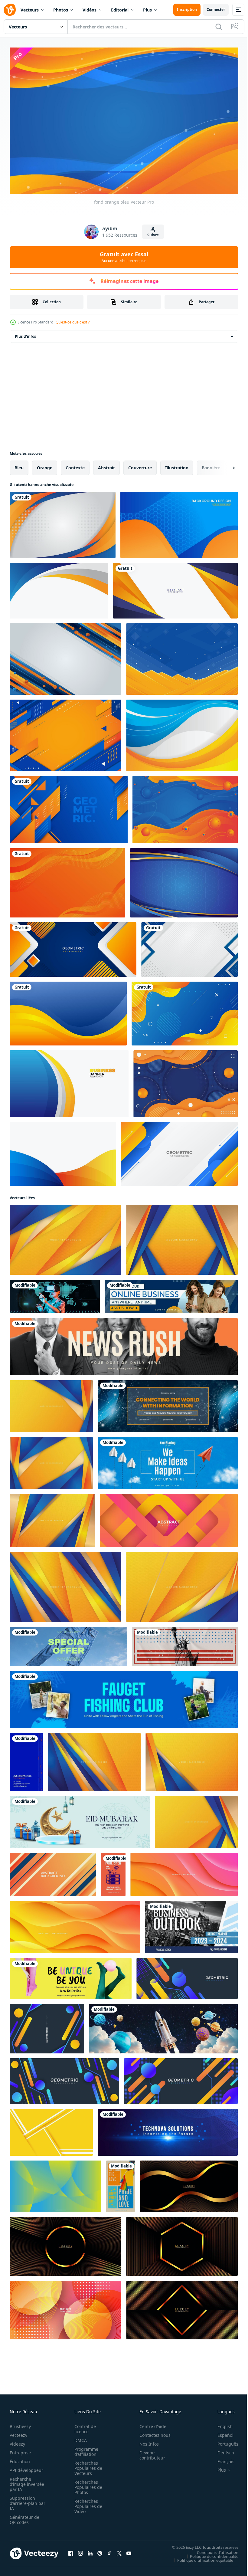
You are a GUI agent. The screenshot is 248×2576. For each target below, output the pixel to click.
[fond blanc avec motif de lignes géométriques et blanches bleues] (189, 947)
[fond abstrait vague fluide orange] (67, 880)
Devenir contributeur (149, 2453)
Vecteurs (30, 10)
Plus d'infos (25, 333)
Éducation (20, 2459)
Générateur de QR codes (24, 2517)
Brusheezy (20, 2424)
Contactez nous (152, 2432)
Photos (61, 10)
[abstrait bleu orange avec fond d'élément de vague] (186, 1081)
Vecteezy (18, 2432)
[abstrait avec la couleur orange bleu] (182, 732)
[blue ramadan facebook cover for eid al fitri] (80, 1819)
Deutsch (221, 2450)
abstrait (106, 465)
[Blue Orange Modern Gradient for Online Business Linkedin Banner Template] (171, 1293)
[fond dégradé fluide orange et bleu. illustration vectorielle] (185, 1011)
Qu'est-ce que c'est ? (73, 322)
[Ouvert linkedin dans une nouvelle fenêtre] (90, 2551)
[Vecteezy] (10, 10)
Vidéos (90, 10)
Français (221, 2459)
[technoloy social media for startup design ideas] (55, 1293)
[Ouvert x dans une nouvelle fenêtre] (119, 2551)
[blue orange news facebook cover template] (168, 1403)
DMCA (79, 2438)
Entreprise (20, 2450)
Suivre (153, 235)
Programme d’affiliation (85, 2449)
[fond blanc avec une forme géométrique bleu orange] (179, 1151)
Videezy (17, 2441)
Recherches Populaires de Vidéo (86, 2504)
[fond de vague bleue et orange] (68, 1011)
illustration (177, 465)
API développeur (26, 2468)
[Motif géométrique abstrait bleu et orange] (69, 807)
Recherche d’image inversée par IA (25, 2481)
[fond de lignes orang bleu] (65, 656)
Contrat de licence (83, 2426)
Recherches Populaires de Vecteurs (86, 2465)
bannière (211, 465)
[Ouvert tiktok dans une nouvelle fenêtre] (109, 2551)
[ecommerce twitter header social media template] (69, 1643)
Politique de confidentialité (210, 2553)
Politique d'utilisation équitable (201, 2557)
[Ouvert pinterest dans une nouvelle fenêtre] (100, 2551)
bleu (19, 465)
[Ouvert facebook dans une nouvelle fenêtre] (71, 2551)
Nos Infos (146, 2441)
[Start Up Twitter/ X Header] (168, 2129)
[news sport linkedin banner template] (124, 1344)
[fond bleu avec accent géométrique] (184, 880)
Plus (147, 10)
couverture (140, 465)
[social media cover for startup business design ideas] (168, 1460)
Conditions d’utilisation (213, 2549)
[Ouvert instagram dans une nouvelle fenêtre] (80, 2551)
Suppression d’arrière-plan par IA (23, 2501)
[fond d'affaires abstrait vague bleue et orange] (59, 588)
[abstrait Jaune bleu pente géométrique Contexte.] (55, 2183)
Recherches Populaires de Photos (86, 2484)
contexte (75, 465)
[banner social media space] (163, 2026)
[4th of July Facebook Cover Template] (185, 1643)
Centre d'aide (150, 2424)
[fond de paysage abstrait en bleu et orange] (182, 656)
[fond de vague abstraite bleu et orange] (185, 807)
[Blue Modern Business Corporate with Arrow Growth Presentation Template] (191, 1924)
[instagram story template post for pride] (121, 2183)
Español (221, 2432)
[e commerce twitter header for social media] (71, 1975)
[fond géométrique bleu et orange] (65, 732)
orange (45, 465)
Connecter (216, 10)
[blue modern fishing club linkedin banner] (124, 1697)
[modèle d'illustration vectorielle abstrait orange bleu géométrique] (175, 588)
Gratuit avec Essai (124, 257)
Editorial (120, 10)
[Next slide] (224, 465)
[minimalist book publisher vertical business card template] (113, 1871)
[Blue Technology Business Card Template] (26, 1759)
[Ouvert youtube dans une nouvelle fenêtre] (129, 2551)
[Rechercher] (219, 27)
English (220, 2424)
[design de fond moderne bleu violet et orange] (179, 522)
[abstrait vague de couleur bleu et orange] (63, 1151)
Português (223, 2441)
